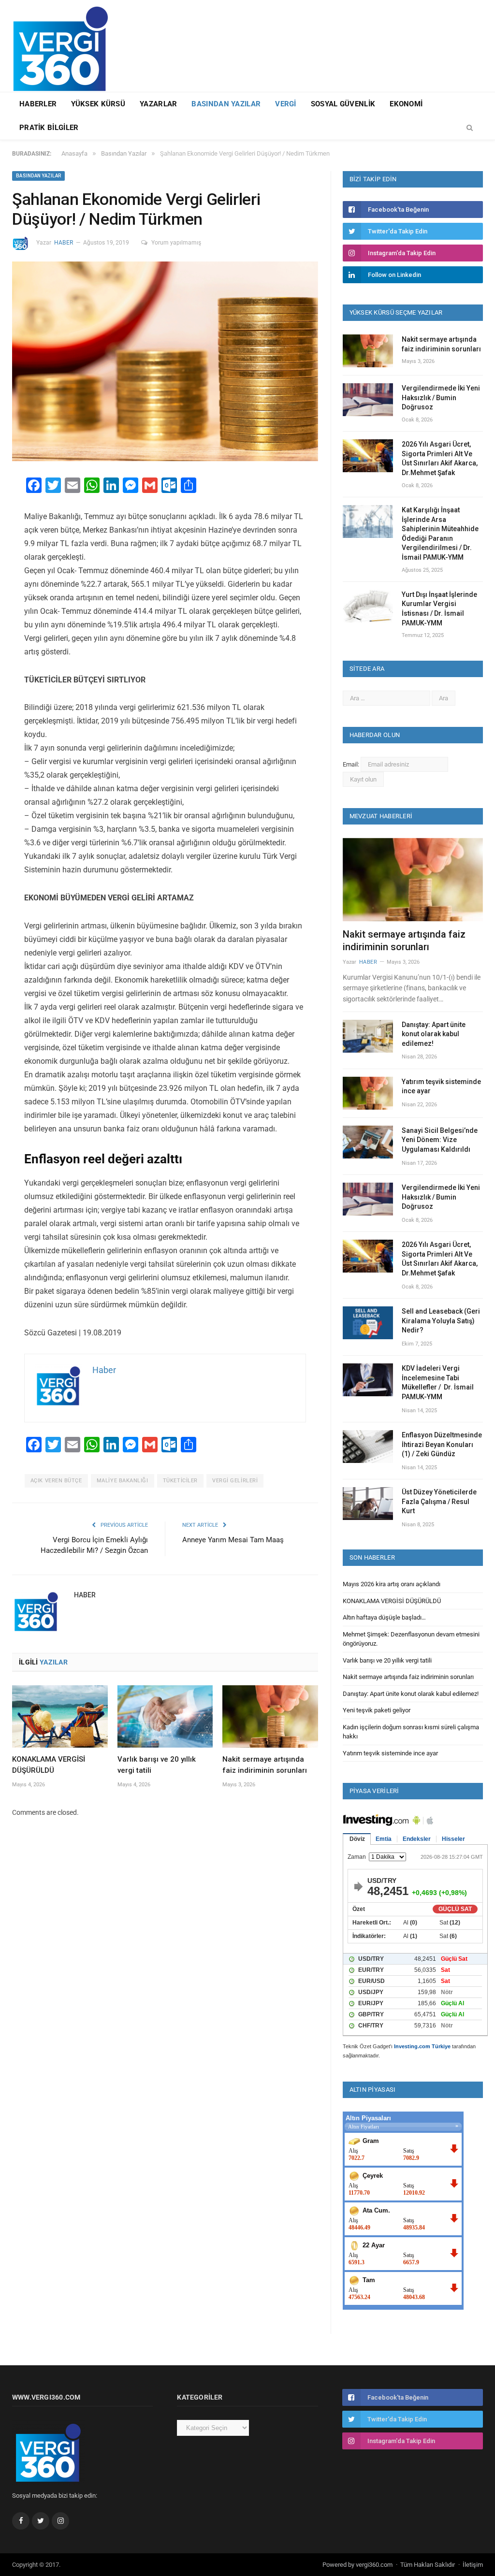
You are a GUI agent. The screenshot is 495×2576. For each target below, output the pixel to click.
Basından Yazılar (226, 104)
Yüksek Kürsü (98, 104)
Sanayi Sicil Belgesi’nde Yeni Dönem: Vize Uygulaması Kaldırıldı (440, 1140)
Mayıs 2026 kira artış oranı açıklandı (392, 1584)
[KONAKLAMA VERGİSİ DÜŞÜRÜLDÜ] (60, 1716)
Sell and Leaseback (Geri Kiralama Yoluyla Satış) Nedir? (441, 1321)
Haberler (38, 104)
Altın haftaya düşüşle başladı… (384, 1617)
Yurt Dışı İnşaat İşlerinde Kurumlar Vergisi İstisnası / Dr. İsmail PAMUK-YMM (439, 609)
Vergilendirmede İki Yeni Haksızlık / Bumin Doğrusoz (441, 398)
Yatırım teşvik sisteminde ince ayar (441, 1086)
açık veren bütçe (56, 1481)
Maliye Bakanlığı (123, 1481)
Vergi (286, 104)
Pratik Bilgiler (49, 128)
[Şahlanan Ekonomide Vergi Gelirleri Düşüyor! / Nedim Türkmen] (165, 363)
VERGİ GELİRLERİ (235, 1481)
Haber (64, 243)
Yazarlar (158, 104)
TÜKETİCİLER (180, 1481)
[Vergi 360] (65, 45)
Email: (352, 764)
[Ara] (470, 128)
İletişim (473, 2565)
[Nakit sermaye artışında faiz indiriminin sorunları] (270, 1716)
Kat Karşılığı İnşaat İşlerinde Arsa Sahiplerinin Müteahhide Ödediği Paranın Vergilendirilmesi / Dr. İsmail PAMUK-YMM (440, 534)
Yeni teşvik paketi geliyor (377, 1710)
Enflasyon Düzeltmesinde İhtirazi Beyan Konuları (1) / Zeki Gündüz (442, 1444)
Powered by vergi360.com (357, 2565)
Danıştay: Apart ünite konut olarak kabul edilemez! (434, 1034)
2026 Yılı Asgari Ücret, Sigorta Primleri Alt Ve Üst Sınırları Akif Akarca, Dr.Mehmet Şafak (440, 458)
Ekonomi (406, 104)
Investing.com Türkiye (422, 2046)
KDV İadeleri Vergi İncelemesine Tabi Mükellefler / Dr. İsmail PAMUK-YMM (438, 1382)
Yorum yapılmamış (176, 243)
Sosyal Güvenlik (343, 104)
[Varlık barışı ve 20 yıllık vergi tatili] (165, 1716)
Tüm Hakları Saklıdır (428, 2565)
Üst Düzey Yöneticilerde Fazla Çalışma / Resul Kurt (439, 1501)
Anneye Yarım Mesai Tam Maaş (233, 1540)
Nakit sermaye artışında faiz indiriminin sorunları (441, 344)
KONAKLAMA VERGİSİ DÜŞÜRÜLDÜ (392, 1601)
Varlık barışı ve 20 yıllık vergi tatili (387, 1660)
